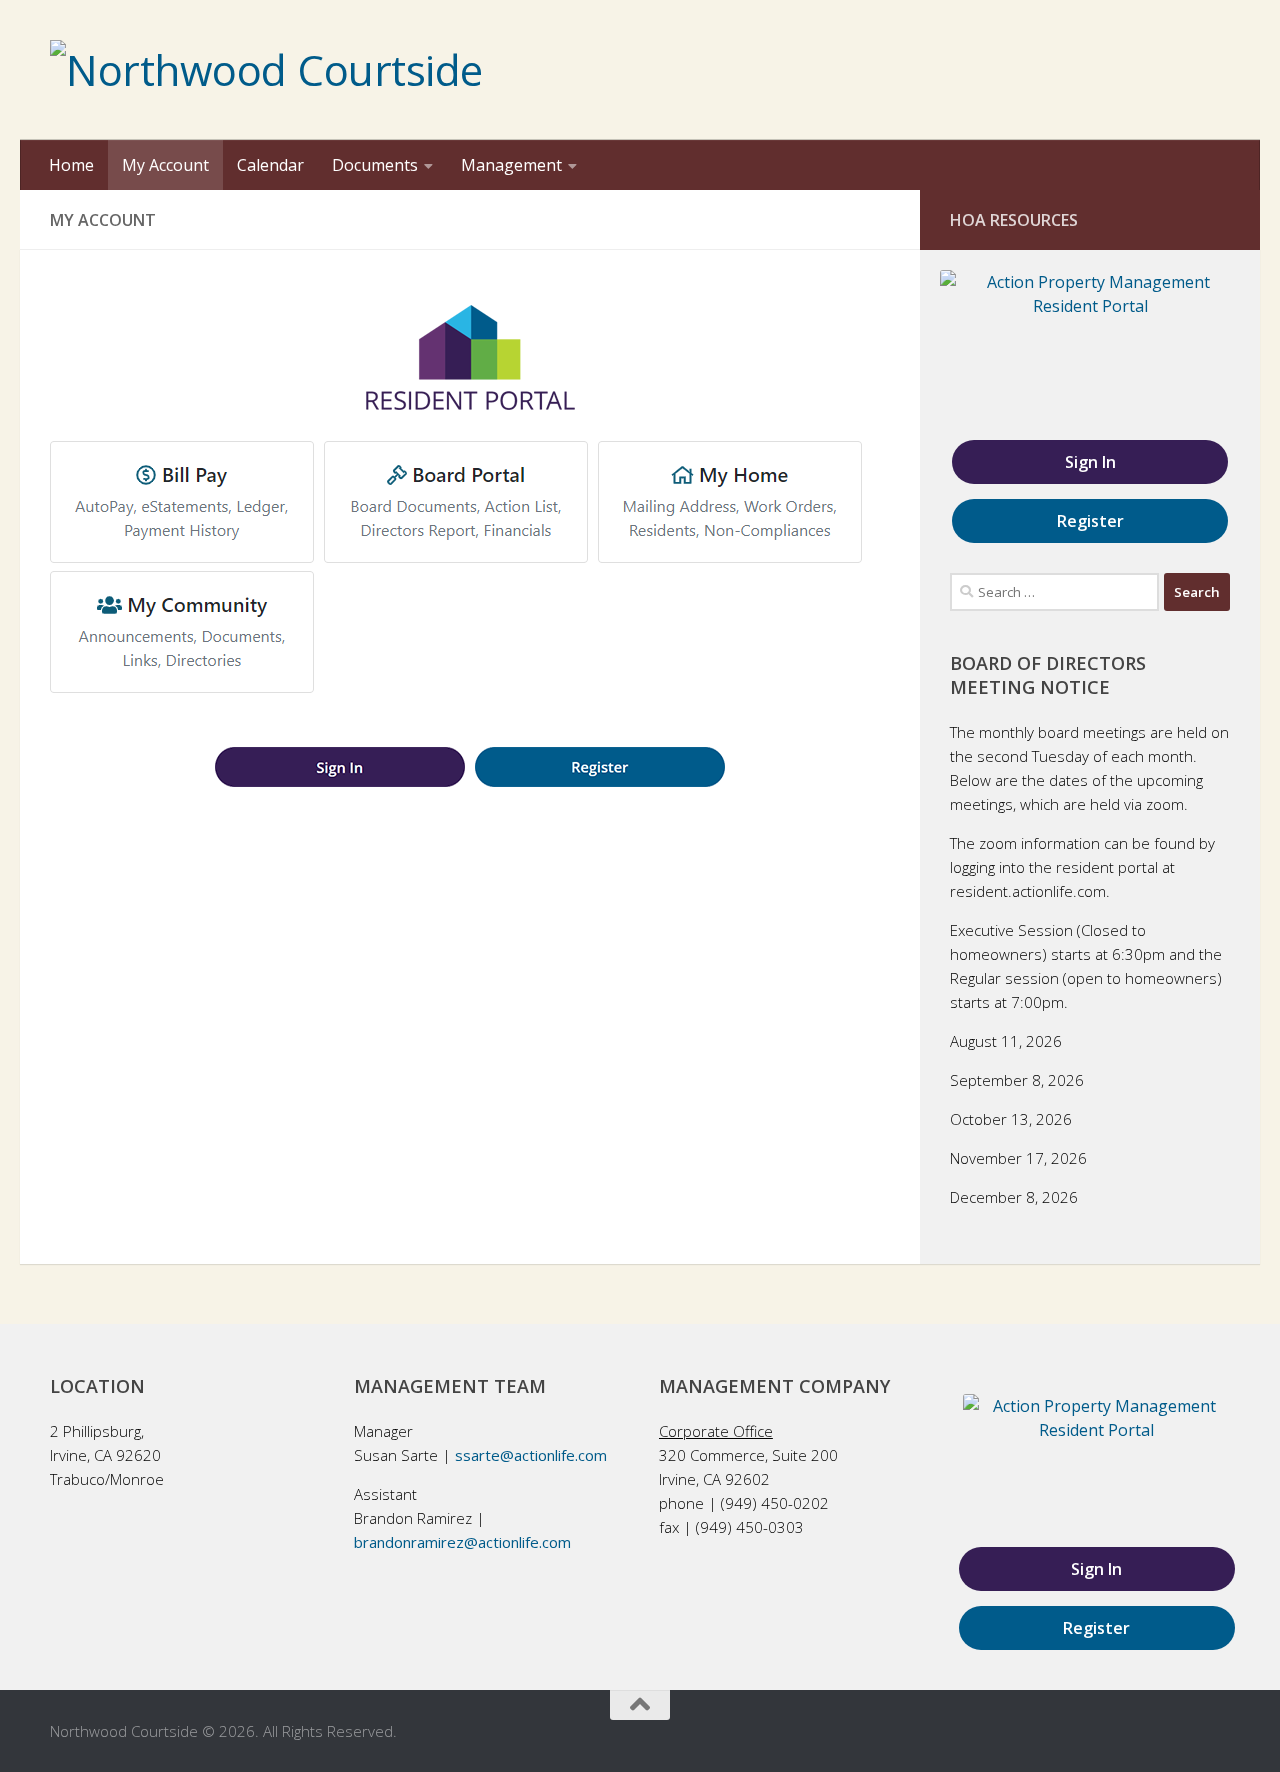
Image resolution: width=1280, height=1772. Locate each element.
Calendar (270, 165)
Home (71, 165)
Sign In (1090, 462)
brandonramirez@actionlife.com (462, 1542)
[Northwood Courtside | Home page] (266, 70)
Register (1090, 521)
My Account (165, 165)
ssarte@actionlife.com (531, 1455)
